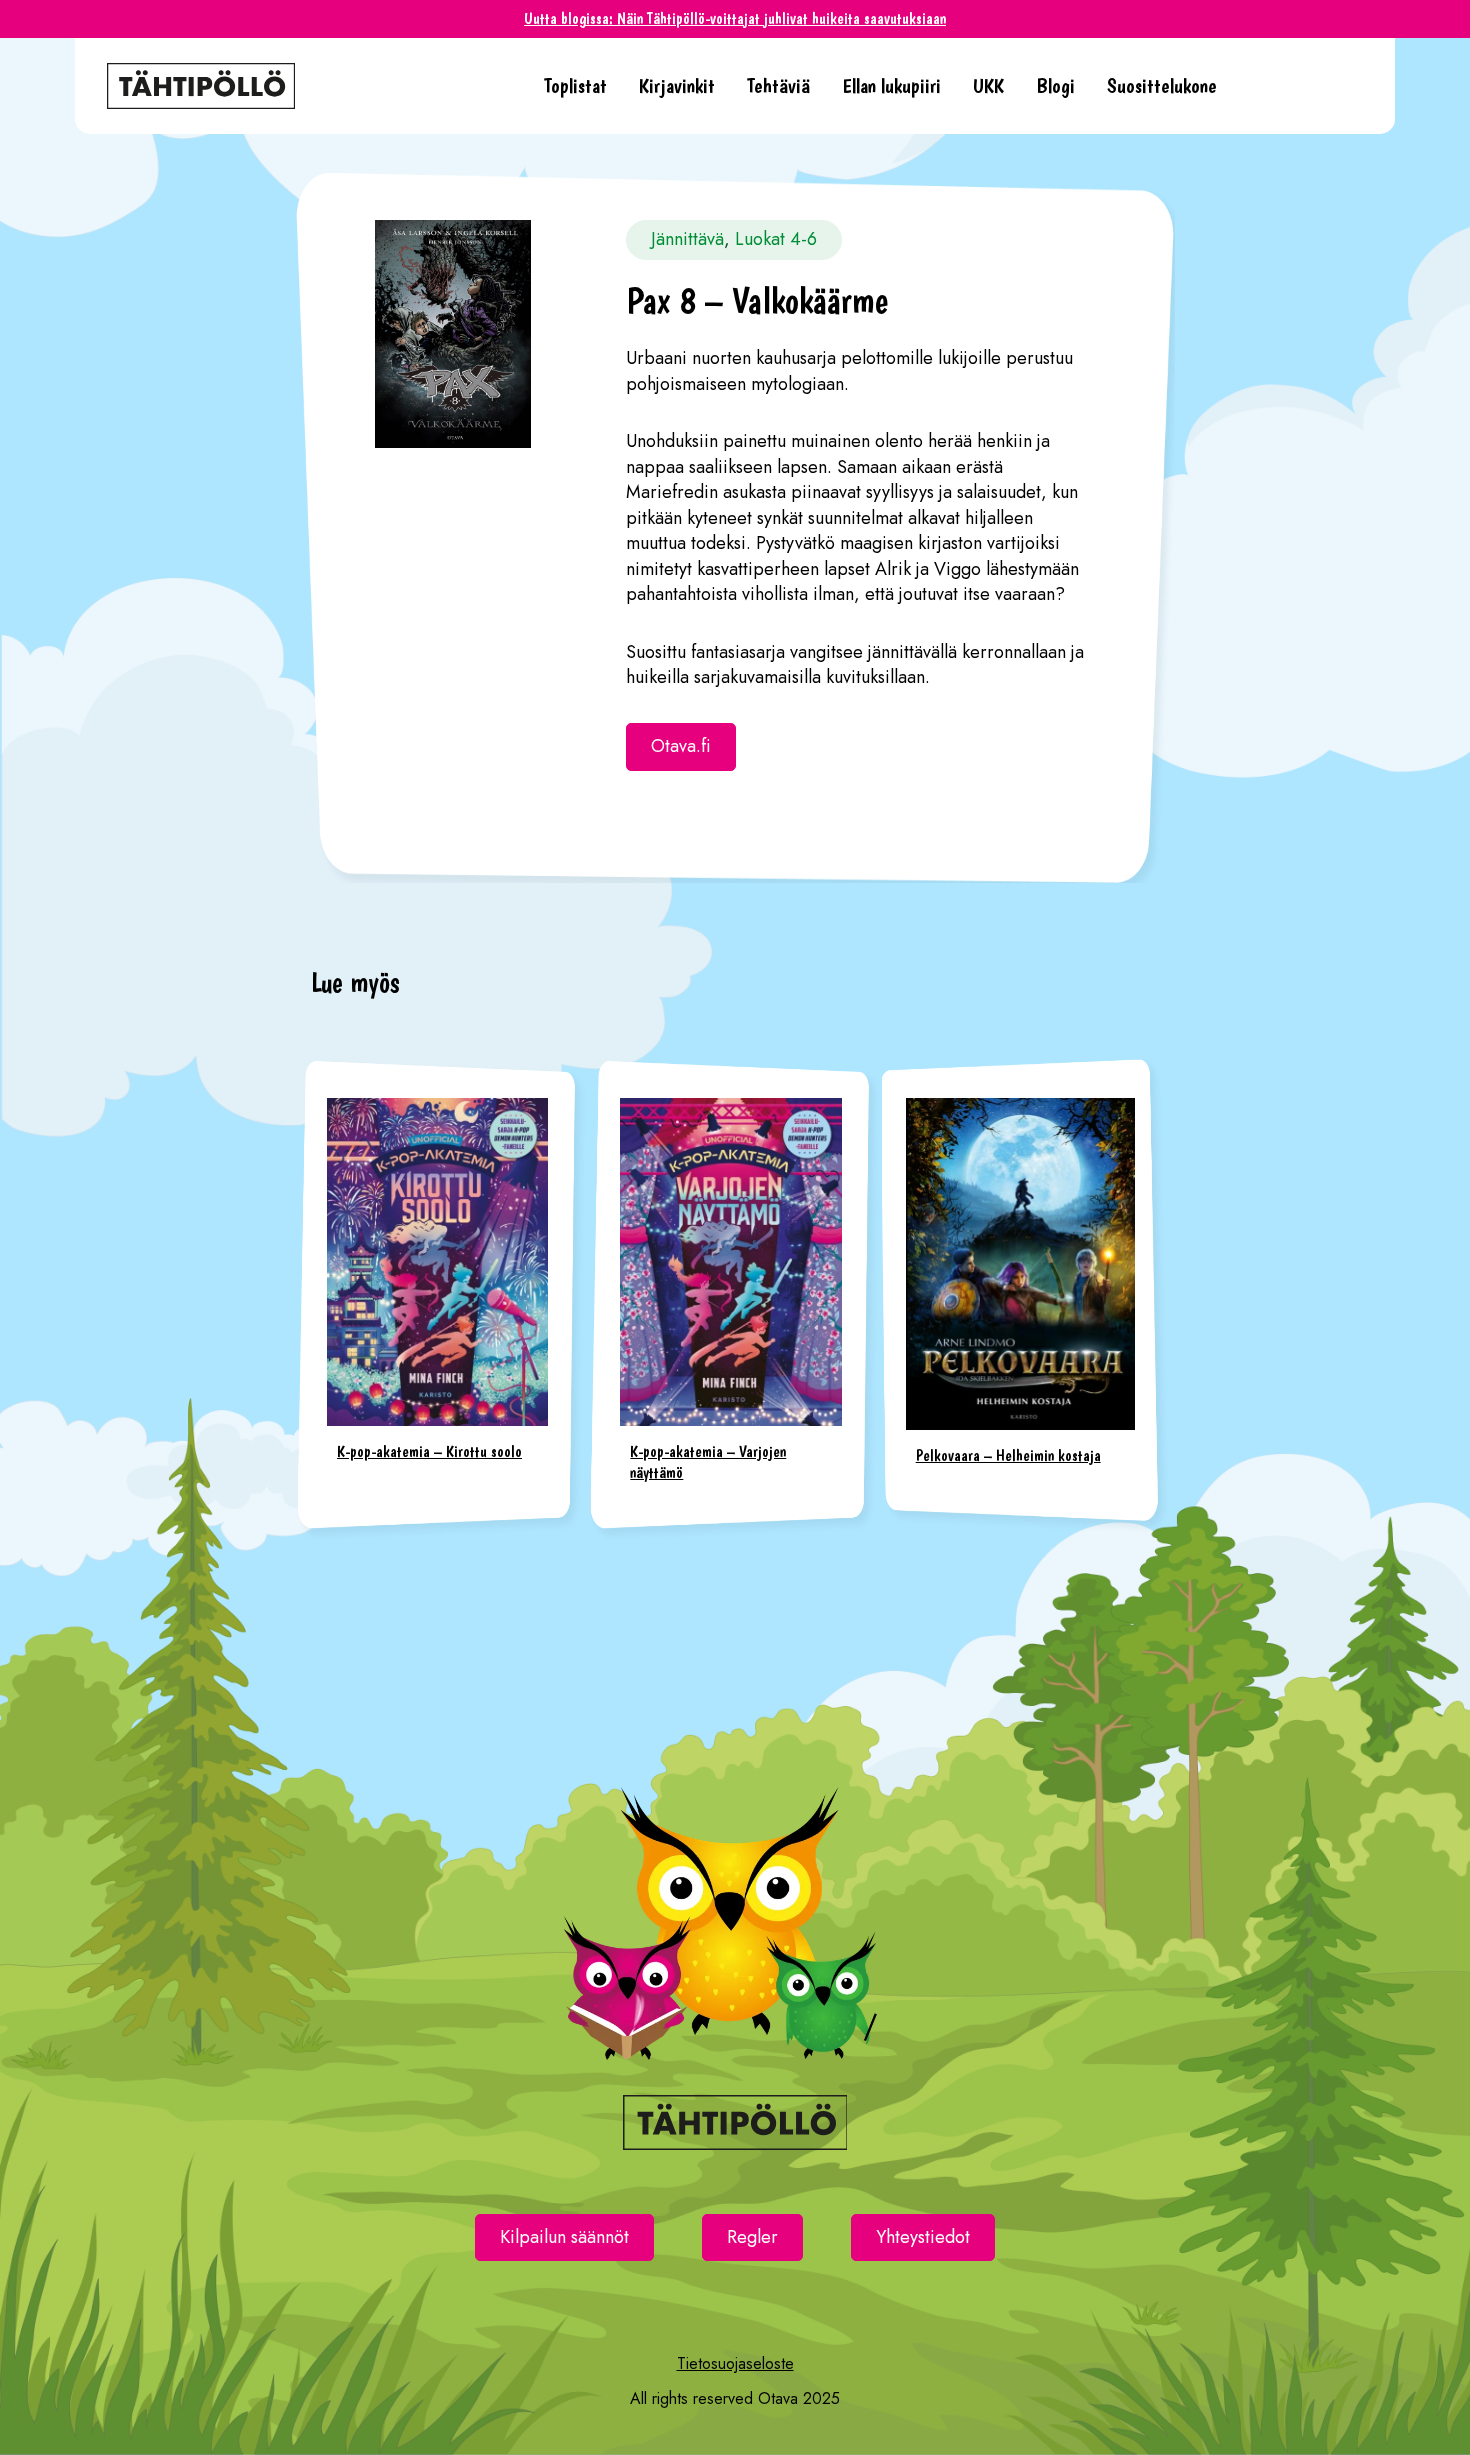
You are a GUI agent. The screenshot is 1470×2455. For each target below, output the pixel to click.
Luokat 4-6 (776, 239)
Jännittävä (687, 239)
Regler (752, 2237)
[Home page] (309, 86)
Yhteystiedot (923, 2237)
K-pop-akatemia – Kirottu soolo (429, 1451)
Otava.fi (681, 746)
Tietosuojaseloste (735, 2363)
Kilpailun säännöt (564, 2237)
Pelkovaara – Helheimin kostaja (1008, 1455)
